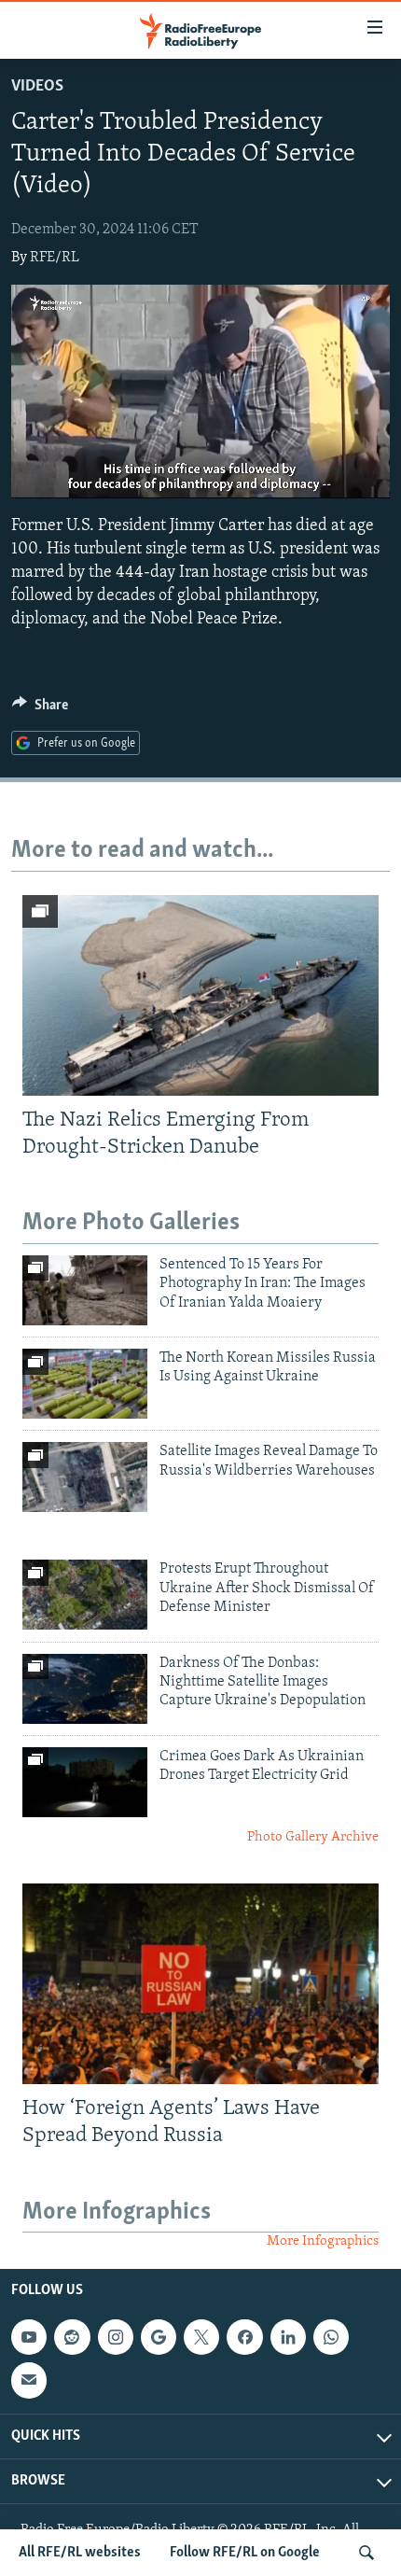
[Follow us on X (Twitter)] (201, 2337)
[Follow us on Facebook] (244, 2337)
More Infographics (323, 2241)
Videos (37, 87)
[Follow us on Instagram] (116, 2337)
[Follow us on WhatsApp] (331, 2337)
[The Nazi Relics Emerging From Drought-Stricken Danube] (200, 995)
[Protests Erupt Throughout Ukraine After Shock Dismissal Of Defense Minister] (85, 1595)
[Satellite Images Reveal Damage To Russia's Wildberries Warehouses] (85, 1477)
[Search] (366, 2553)
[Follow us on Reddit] (72, 2337)
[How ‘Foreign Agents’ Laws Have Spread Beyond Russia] (200, 1984)
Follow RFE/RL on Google (245, 2553)
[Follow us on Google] (159, 2337)
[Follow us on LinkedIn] (288, 2337)
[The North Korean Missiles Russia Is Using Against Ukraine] (85, 1384)
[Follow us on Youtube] (29, 2337)
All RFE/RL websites (80, 2553)
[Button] (40, 709)
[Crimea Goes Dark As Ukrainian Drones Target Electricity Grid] (85, 1782)
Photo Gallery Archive (313, 1837)
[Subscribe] (29, 2380)
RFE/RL (55, 258)
